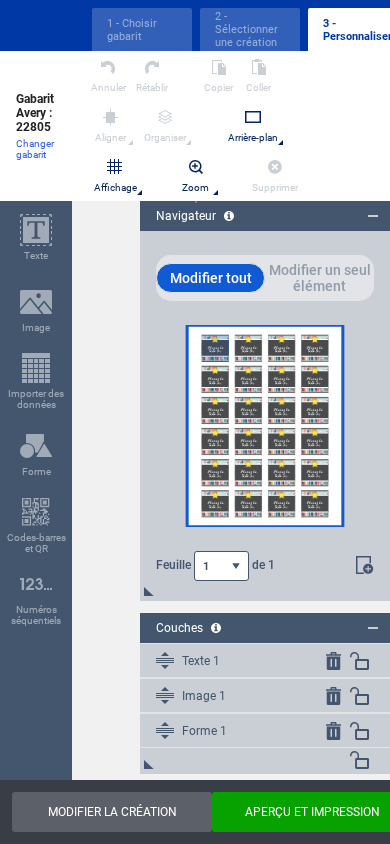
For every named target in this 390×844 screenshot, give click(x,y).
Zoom (195, 187)
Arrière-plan (253, 137)
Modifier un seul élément (320, 278)
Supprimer (275, 187)
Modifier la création (112, 812)
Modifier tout (211, 278)
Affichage (115, 187)
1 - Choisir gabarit (132, 30)
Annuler (108, 87)
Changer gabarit (35, 149)
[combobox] (221, 566)
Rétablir (152, 87)
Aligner (110, 137)
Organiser (165, 137)
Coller (258, 87)
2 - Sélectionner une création (246, 29)
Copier (218, 87)
